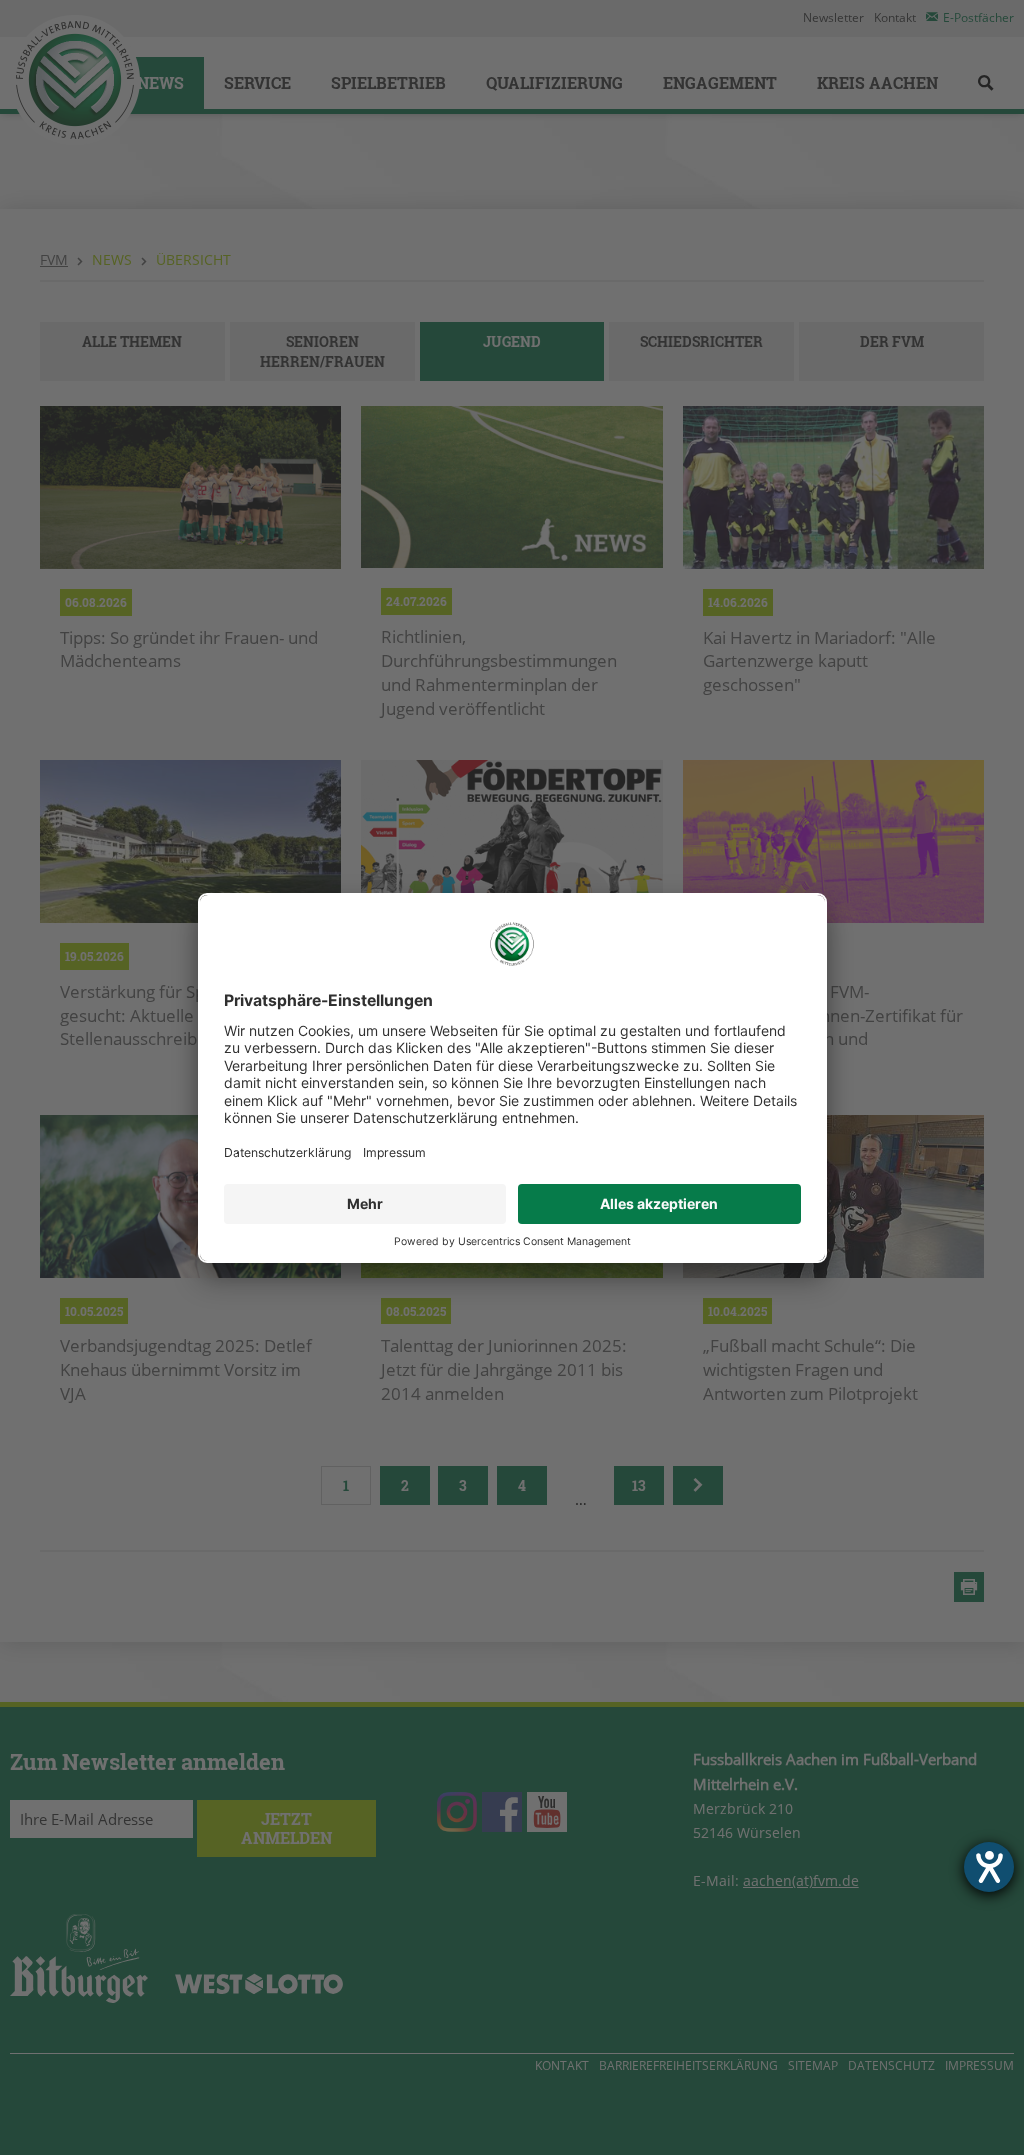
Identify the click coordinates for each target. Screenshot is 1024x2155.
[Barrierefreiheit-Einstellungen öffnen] (989, 1867)
